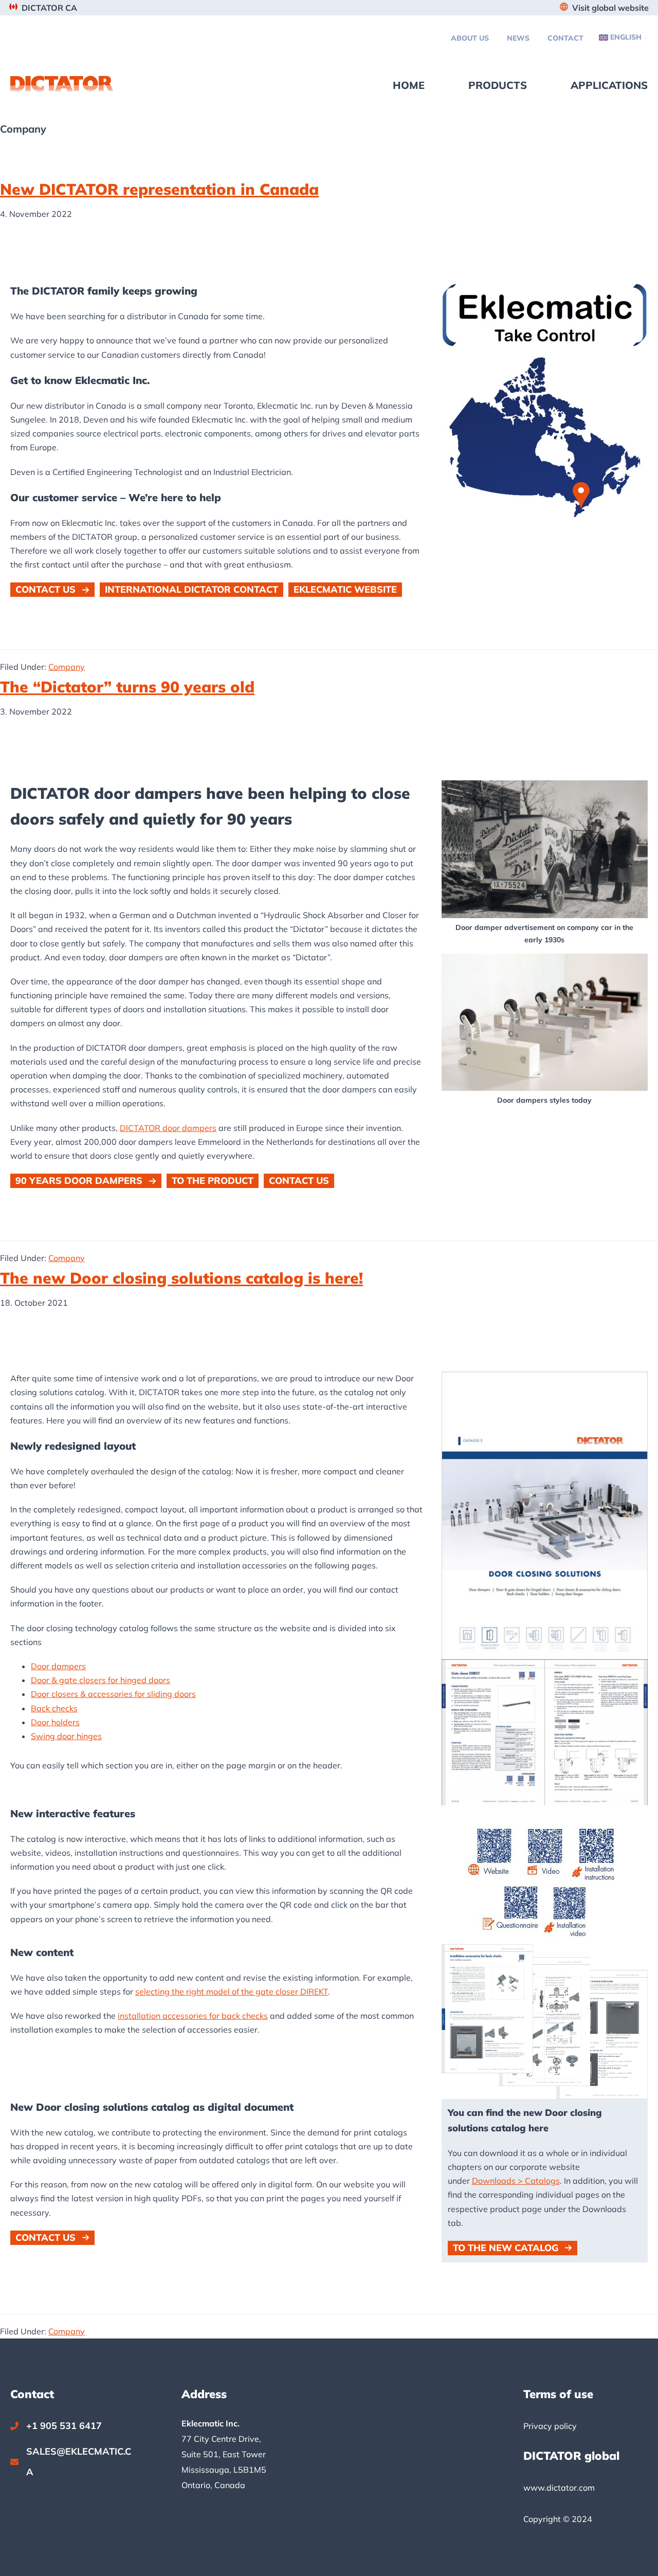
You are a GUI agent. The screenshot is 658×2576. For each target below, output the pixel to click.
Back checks (54, 1708)
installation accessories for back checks (193, 2016)
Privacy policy (550, 2426)
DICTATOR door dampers (168, 1128)
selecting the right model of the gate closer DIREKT (232, 1992)
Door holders (55, 1722)
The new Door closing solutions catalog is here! (181, 1278)
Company (67, 667)
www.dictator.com (559, 2488)
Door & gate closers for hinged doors (100, 1680)
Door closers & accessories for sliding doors (113, 1694)
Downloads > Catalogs (516, 2181)
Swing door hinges (66, 1736)
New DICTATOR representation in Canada (159, 189)
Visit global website (610, 8)
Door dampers (58, 1666)
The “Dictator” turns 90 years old (127, 687)
